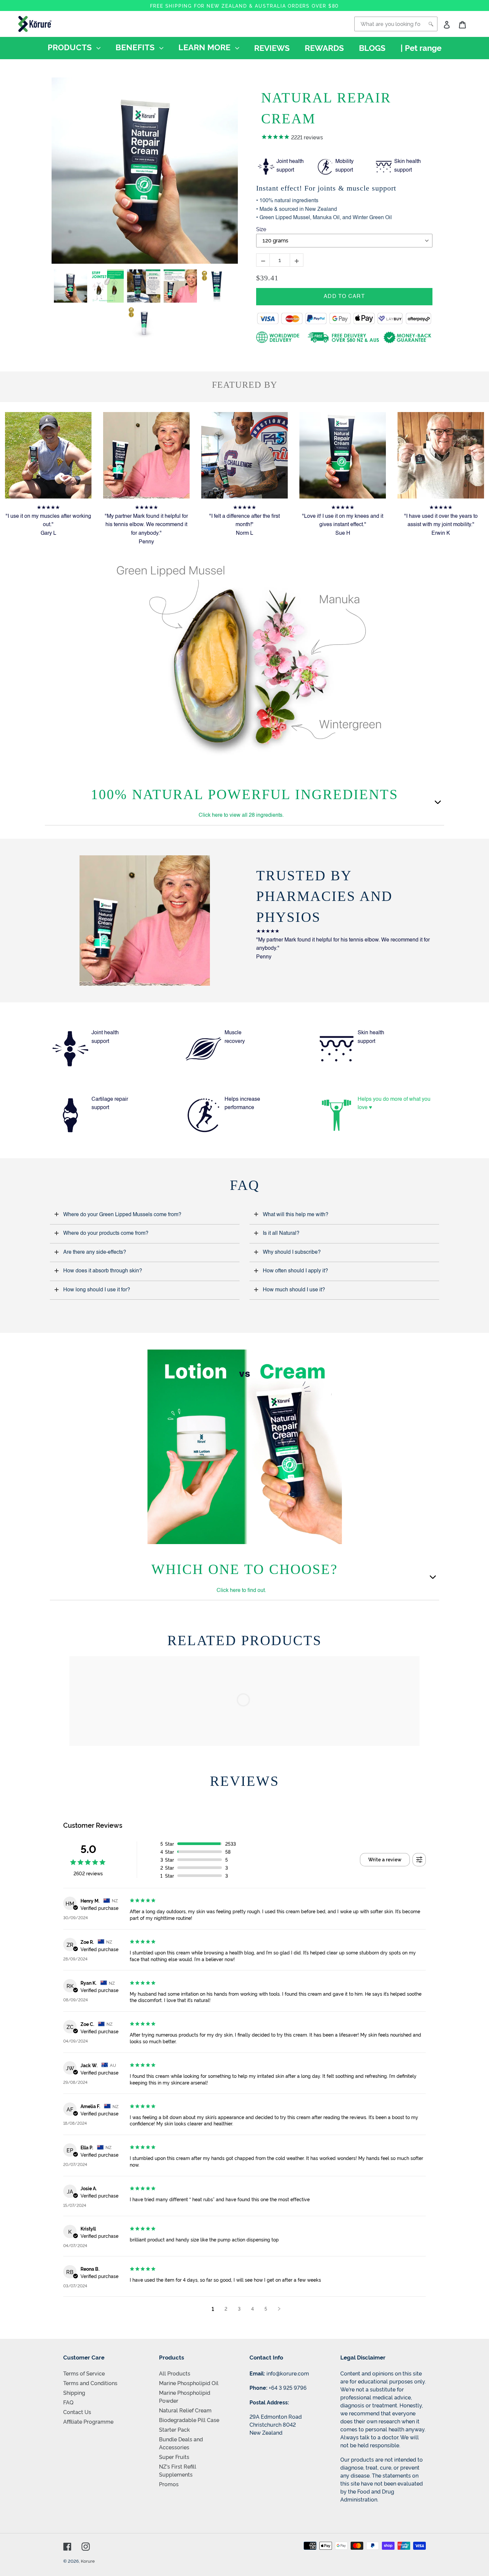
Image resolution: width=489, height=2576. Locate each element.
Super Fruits (174, 2457)
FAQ (68, 2402)
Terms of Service (84, 2373)
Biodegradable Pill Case (189, 2420)
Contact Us (77, 2412)
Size (261, 229)
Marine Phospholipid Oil (189, 2383)
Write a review (385, 1860)
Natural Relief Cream (185, 2410)
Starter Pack (174, 2429)
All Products (175, 2373)
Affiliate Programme (88, 2421)
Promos (169, 2484)
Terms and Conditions (90, 2383)
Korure (88, 2561)
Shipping (74, 2392)
